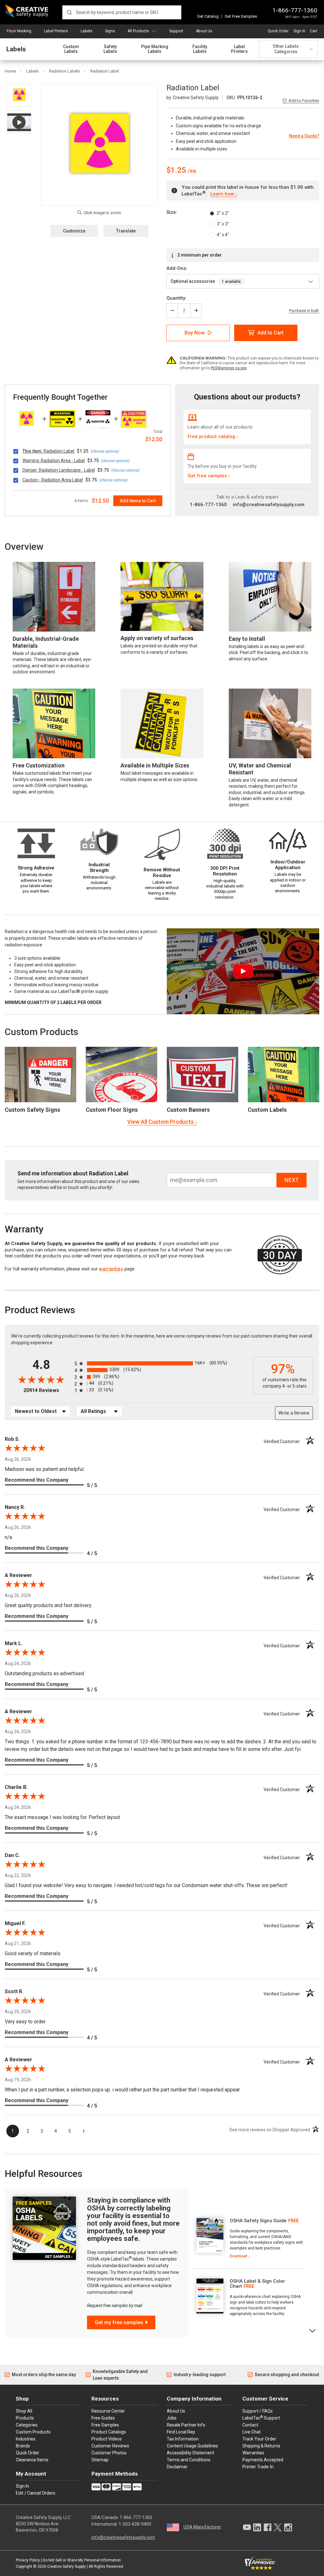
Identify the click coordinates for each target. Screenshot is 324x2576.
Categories (27, 2425)
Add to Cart (271, 333)
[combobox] (122, 12)
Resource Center (108, 2411)
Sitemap (100, 2460)
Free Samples (105, 2425)
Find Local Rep (181, 2432)
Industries (26, 2439)
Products (25, 2418)
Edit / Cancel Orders (36, 2493)
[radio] (162, 1363)
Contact (250, 2425)
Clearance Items (32, 2460)
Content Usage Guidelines (192, 2446)
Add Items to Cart (138, 501)
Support (176, 31)
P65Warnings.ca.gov (229, 368)
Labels (87, 31)
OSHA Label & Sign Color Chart (257, 2284)
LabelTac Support (261, 2418)
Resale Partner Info (186, 2425)
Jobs (172, 2418)
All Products (138, 31)
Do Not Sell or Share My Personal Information (82, 2560)
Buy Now (195, 333)
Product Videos (107, 2439)
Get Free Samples (241, 16)
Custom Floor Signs (112, 1110)
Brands (23, 2446)
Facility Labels (200, 49)
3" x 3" (223, 224)
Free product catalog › (213, 436)
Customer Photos (109, 2453)
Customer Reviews (110, 2446)
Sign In (299, 31)
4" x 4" (223, 235)
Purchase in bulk (304, 311)
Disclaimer (177, 2467)
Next (313, 2330)
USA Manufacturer (202, 2527)
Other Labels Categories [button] (286, 49)
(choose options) (105, 451)
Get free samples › (209, 476)
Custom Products (41, 1032)
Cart (314, 31)
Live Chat (252, 2432)
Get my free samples (119, 2322)
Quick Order (278, 31)
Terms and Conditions (189, 2460)
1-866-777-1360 (295, 10)
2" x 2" (223, 213)
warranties (111, 1269)
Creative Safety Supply (66, 2566)
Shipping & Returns (261, 2446)
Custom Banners (188, 1110)
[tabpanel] (249, 2239)
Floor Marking (19, 31)
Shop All (24, 2411)
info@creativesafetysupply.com (269, 505)
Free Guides (103, 2418)
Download (238, 2256)
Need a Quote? (304, 136)
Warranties (253, 2453)
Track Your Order (259, 2439)
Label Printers (56, 31)
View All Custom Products (160, 1122)
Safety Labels (110, 49)
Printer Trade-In (258, 2467)
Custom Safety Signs (32, 1110)
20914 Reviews (47, 1390)
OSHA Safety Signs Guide (258, 2221)
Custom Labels (71, 49)
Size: (172, 212)
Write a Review (294, 1413)
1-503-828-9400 (135, 2524)
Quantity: (176, 298)
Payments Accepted (263, 2460)
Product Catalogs (109, 2432)
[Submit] (69, 12)
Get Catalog (208, 16)
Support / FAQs (258, 2411)
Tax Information (183, 2439)
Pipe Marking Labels (155, 49)
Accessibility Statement (190, 2453)
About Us (204, 31)
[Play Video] (19, 122)
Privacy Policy (28, 2560)
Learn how (222, 194)
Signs (110, 31)
